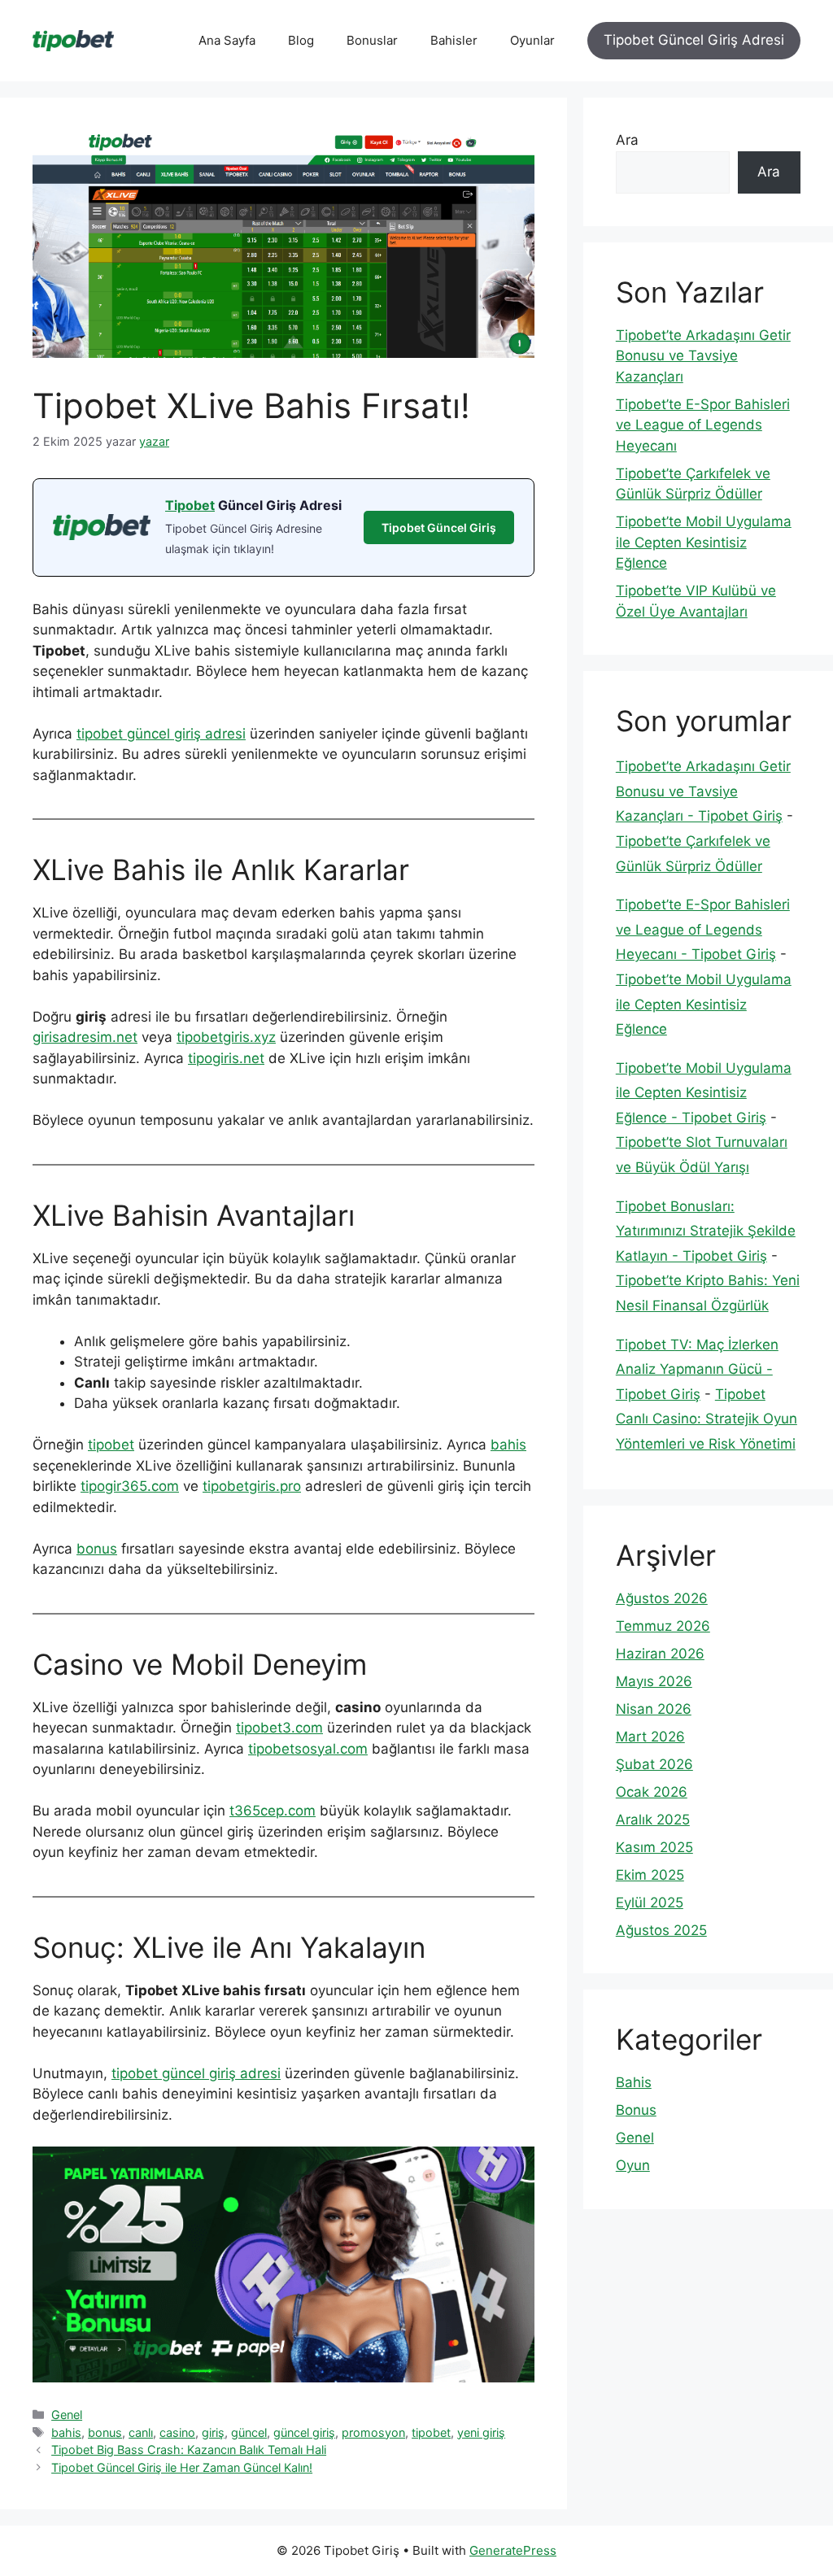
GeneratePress (513, 2550)
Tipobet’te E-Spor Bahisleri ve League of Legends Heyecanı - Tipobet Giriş (703, 929)
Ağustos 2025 (661, 1930)
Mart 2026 (650, 1737)
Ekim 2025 (650, 1875)
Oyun (633, 2165)
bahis (508, 1445)
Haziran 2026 (660, 1654)
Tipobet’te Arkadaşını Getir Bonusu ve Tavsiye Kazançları (703, 356)
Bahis (634, 2082)
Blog (301, 40)
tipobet (111, 1445)
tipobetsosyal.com (308, 1749)
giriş (213, 2432)
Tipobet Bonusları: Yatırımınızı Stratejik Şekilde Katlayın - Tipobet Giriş (706, 1231)
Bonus (636, 2110)
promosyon (373, 2432)
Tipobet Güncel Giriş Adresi (694, 40)
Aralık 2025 (653, 1820)
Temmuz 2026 (663, 1626)
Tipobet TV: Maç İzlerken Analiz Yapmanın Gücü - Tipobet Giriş (697, 1369)
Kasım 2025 (654, 1847)
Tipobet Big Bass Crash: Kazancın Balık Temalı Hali (189, 2450)
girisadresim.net (85, 1037)
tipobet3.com (279, 1728)
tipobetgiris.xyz (226, 1037)
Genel (67, 2415)
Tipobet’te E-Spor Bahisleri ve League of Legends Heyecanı (703, 425)
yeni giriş (481, 2432)
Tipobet (190, 505)
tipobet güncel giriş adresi (161, 734)
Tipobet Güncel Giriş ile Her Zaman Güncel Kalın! (182, 2467)
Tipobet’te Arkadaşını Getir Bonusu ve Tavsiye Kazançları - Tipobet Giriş (703, 791)
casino (177, 2432)
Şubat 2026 (654, 1764)
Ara (627, 140)
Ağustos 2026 (662, 1598)
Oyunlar (532, 40)
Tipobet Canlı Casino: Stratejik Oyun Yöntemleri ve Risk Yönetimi (707, 1419)
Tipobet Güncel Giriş (439, 527)
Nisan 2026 (654, 1709)
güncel (249, 2432)
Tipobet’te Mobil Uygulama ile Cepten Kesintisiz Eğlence (704, 542)
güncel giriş (304, 2432)
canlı (141, 2432)
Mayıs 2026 (654, 1681)
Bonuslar (372, 40)
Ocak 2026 (652, 1792)
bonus (97, 1549)
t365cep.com (273, 1811)
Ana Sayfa (227, 40)
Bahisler (454, 40)
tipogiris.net (226, 1058)
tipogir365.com (130, 1486)
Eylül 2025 (650, 1903)
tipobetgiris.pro (252, 1486)
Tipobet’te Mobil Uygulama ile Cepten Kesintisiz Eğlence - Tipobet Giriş (704, 1093)
